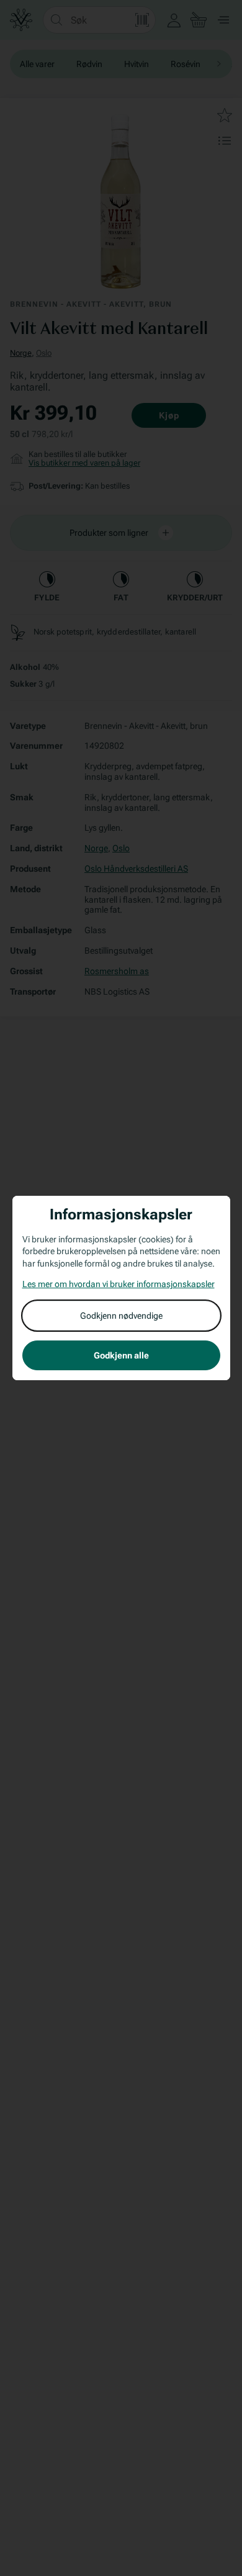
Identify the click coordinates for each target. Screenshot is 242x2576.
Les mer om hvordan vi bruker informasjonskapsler (119, 1284)
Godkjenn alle (121, 1355)
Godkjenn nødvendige (121, 1316)
